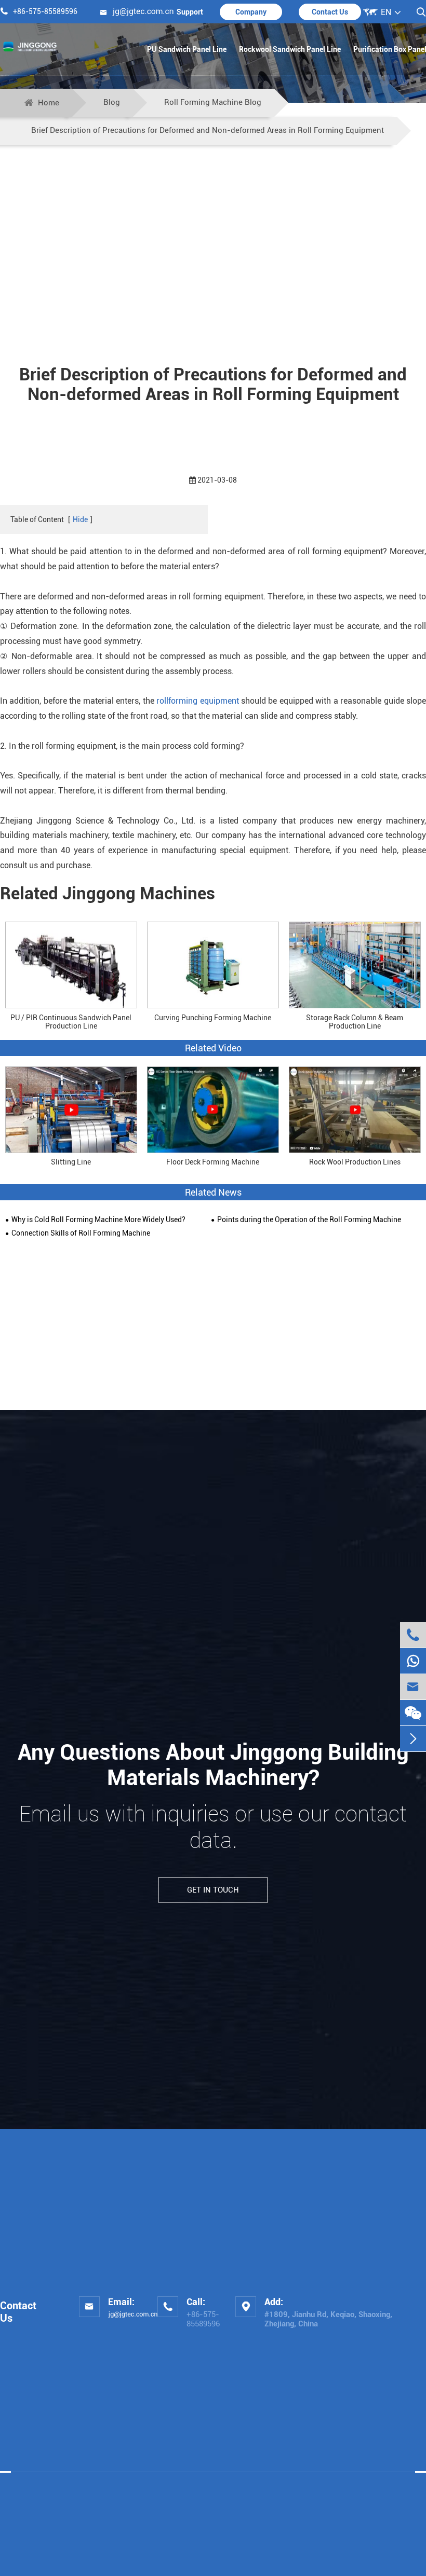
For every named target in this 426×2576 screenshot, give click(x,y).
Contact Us (330, 12)
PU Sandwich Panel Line (187, 49)
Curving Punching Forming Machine (213, 1018)
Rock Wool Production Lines (355, 1162)
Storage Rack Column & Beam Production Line (355, 1022)
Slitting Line (71, 1162)
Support (190, 12)
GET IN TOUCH (213, 1890)
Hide (80, 519)
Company (251, 12)
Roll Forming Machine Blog (213, 102)
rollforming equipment (197, 701)
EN (386, 12)
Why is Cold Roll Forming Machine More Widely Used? (98, 1220)
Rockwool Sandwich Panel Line (290, 49)
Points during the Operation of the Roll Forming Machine (309, 1220)
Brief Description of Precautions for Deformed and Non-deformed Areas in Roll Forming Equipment (208, 130)
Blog (112, 102)
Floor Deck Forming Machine (213, 1162)
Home (49, 103)
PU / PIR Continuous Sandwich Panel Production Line (71, 1022)
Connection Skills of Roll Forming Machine (81, 1233)
